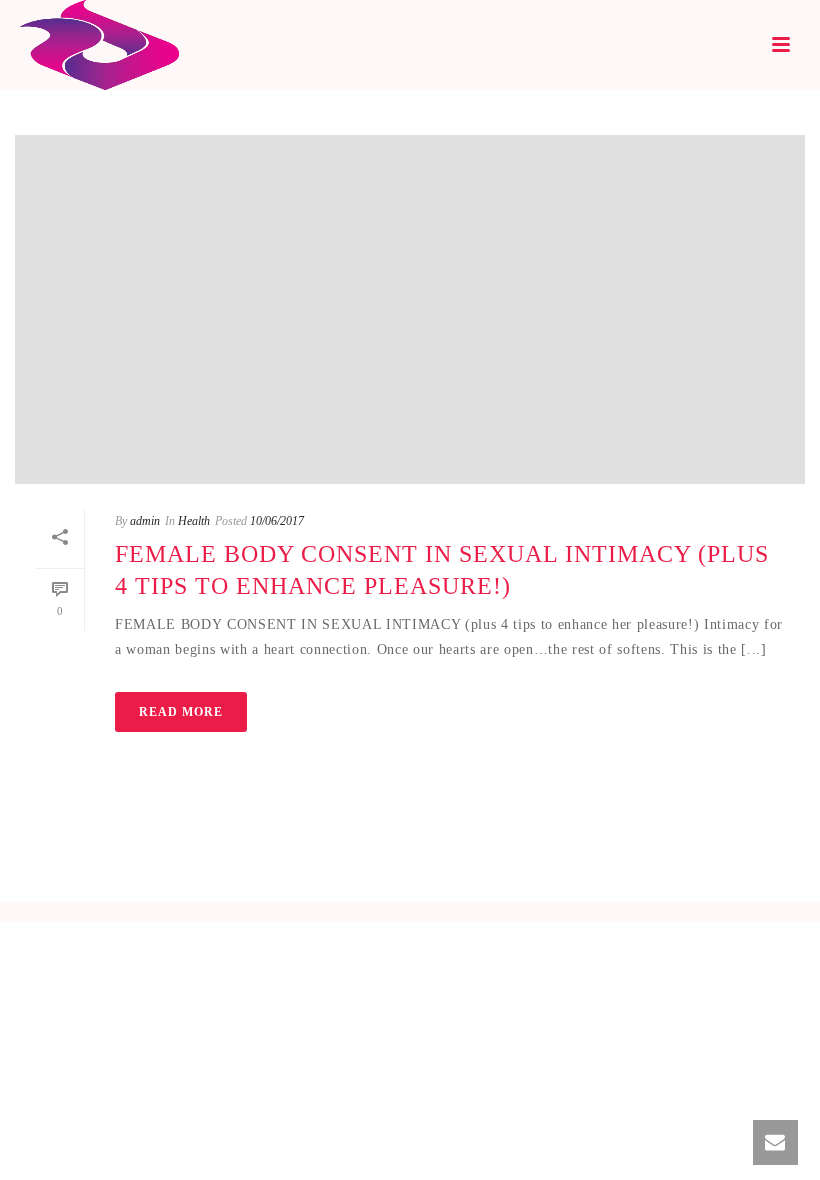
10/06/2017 (277, 521)
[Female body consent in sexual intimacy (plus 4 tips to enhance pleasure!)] (410, 309)
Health (194, 521)
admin (145, 521)
